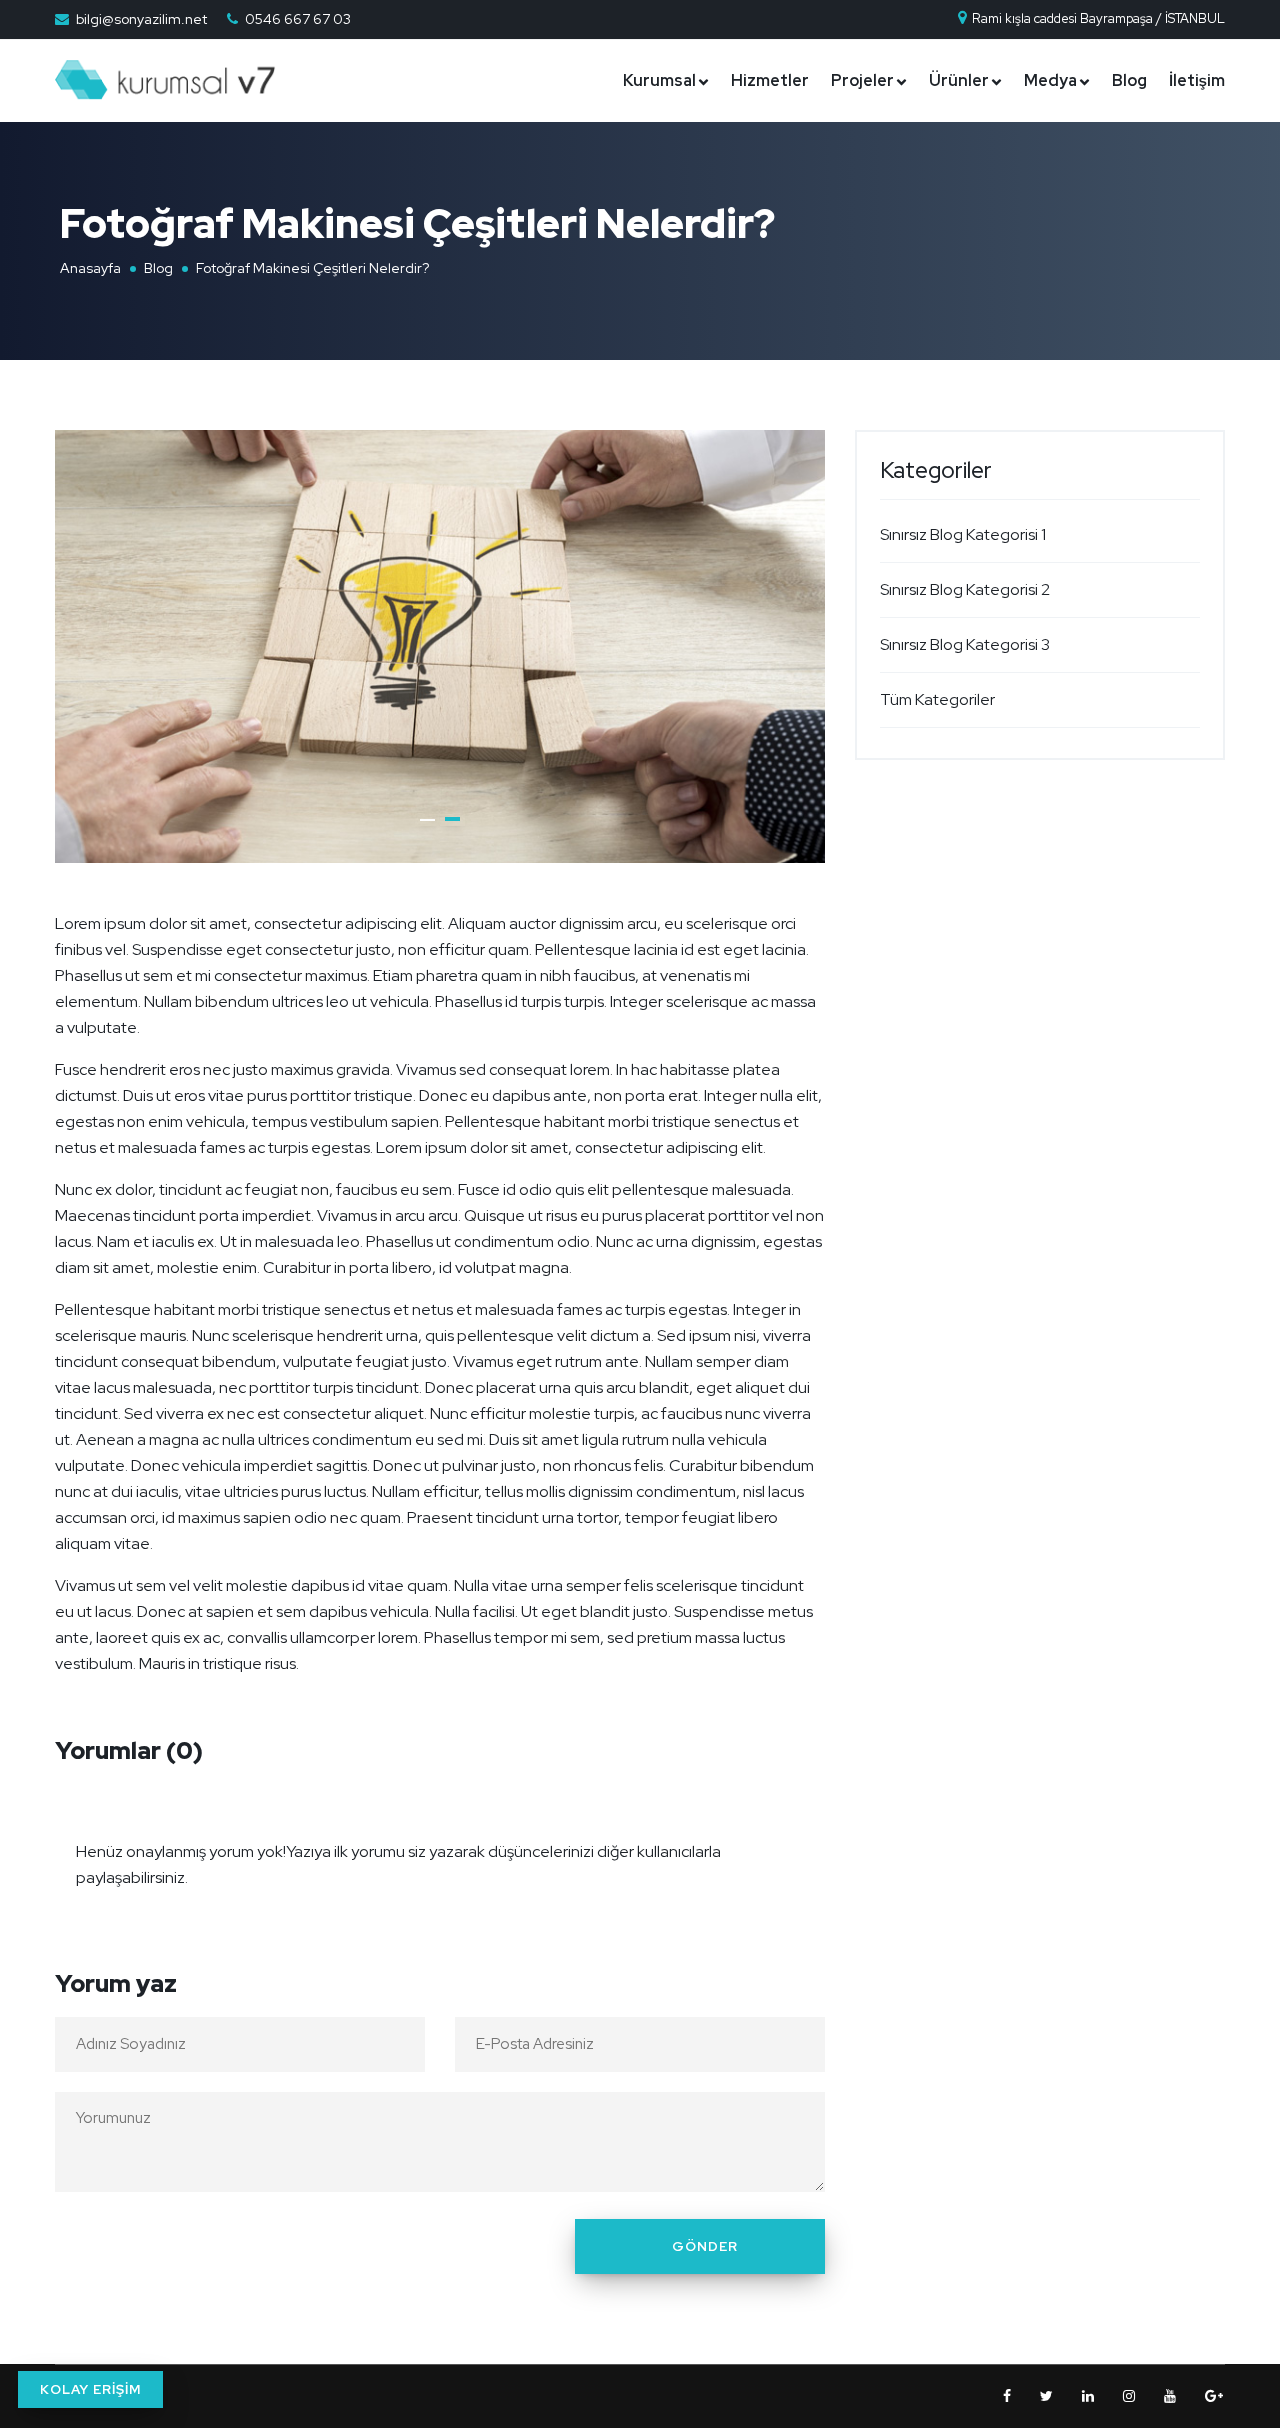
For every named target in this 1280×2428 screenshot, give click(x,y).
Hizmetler (770, 80)
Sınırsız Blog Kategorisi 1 (963, 534)
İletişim (1197, 80)
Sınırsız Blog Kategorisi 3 (965, 644)
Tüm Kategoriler (937, 699)
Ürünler (959, 80)
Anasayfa (90, 268)
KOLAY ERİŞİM (90, 2389)
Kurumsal (659, 80)
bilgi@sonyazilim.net (141, 19)
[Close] (804, 1839)
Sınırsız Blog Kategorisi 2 (965, 589)
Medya (1050, 80)
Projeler (862, 80)
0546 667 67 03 (298, 19)
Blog (1129, 80)
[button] (427, 820)
